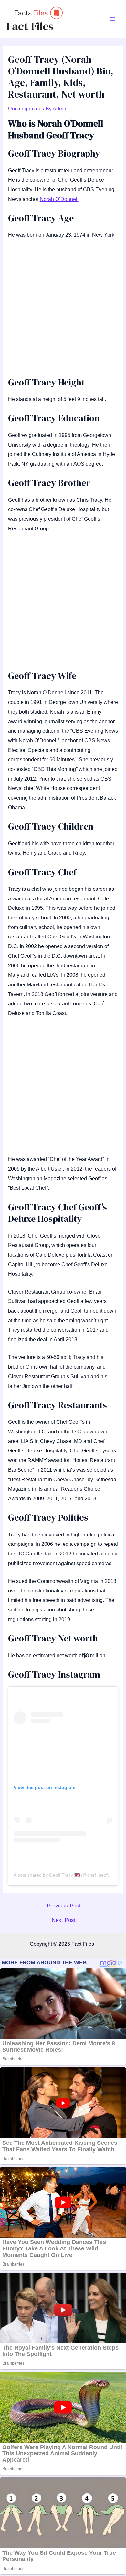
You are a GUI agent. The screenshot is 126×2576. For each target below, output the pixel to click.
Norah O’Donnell (59, 199)
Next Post (64, 1920)
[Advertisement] (63, 311)
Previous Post (64, 1906)
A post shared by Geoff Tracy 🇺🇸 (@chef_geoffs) (63, 1875)
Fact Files (30, 26)
